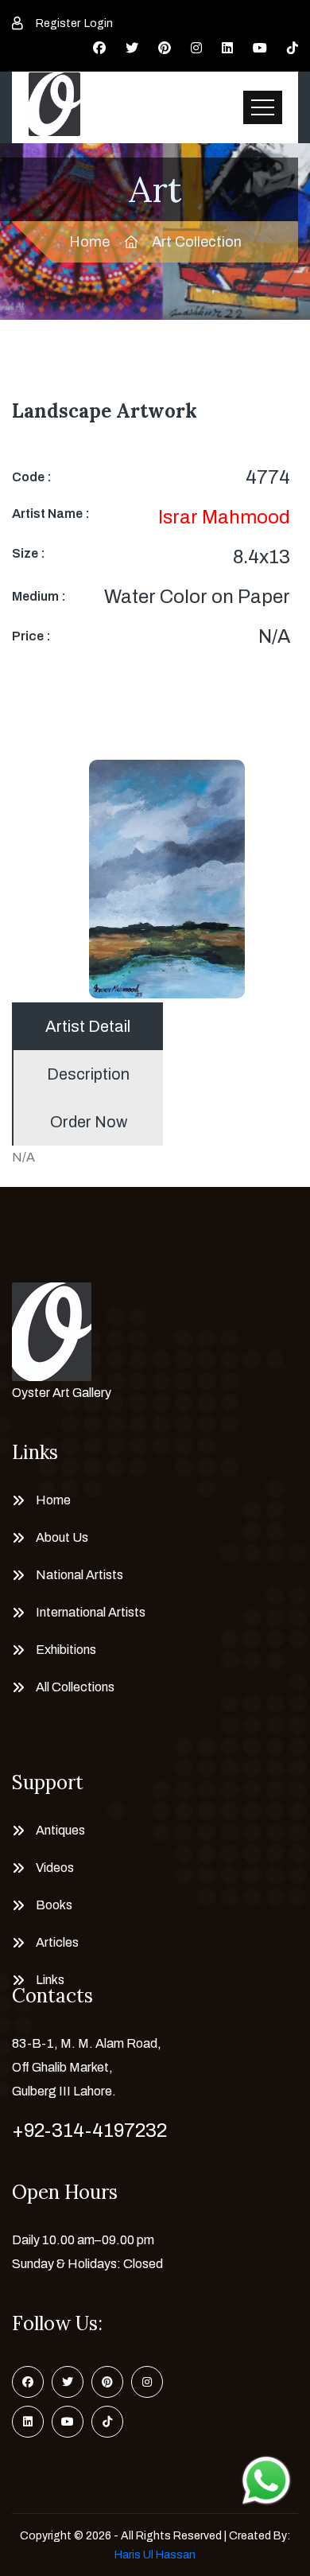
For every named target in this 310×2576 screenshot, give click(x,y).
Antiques (60, 1830)
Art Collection (197, 242)
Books (54, 1905)
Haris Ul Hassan (155, 2555)
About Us (62, 1537)
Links (50, 1980)
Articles (57, 1942)
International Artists (91, 1612)
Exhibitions (66, 1650)
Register (58, 23)
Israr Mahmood (224, 517)
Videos (55, 1868)
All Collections (75, 1687)
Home (89, 242)
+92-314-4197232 (89, 2130)
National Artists (79, 1575)
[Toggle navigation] (263, 107)
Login (99, 23)
